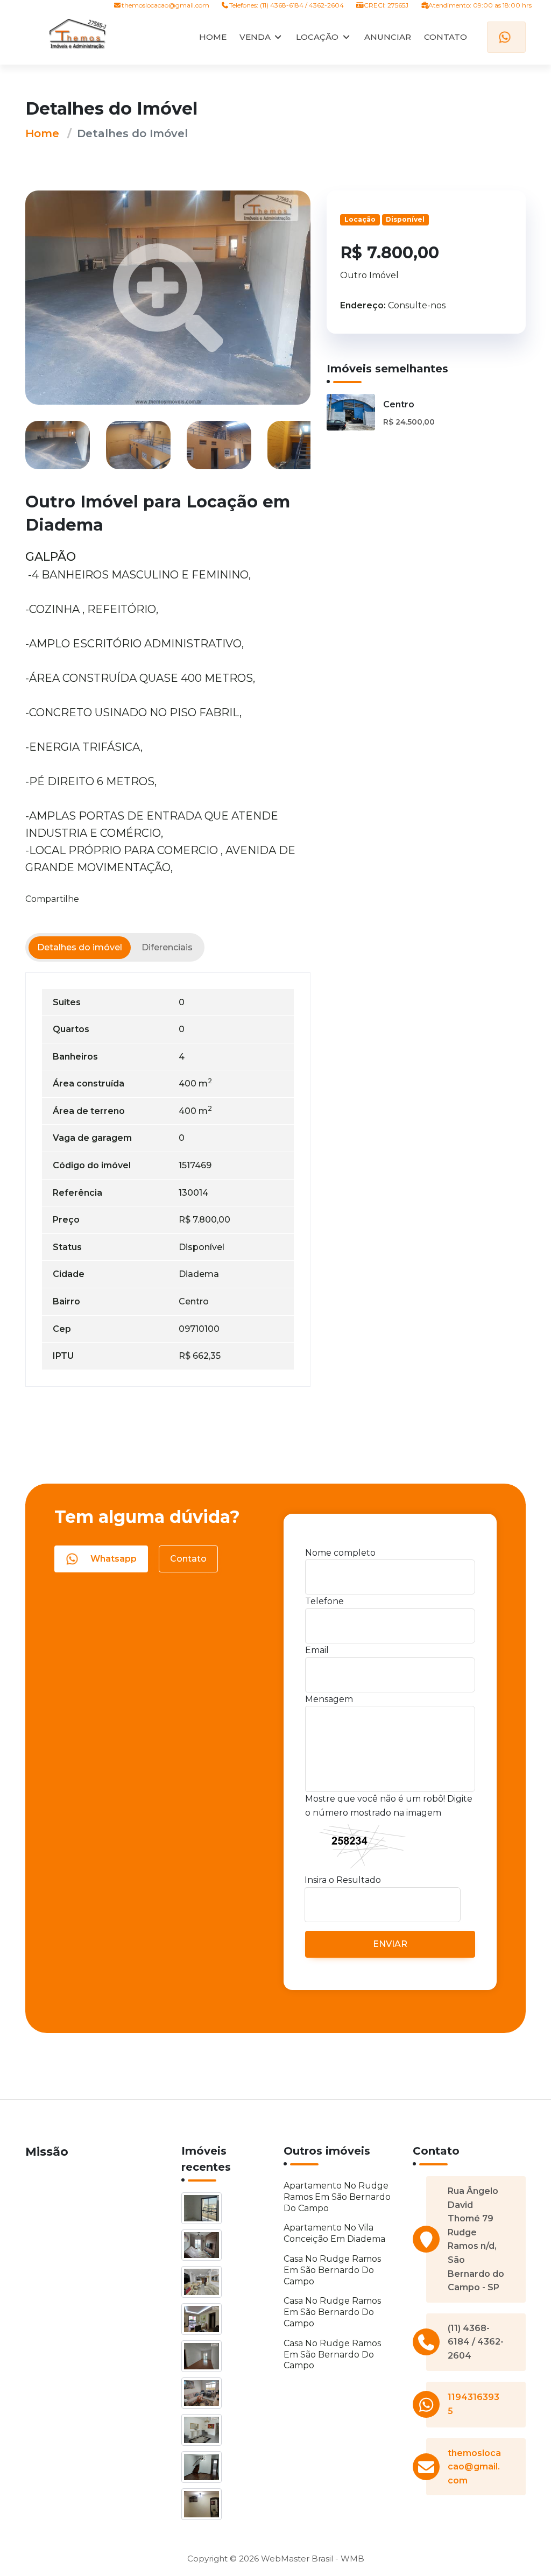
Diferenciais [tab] (167, 947)
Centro (399, 404)
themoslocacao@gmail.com (165, 5)
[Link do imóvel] (203, 2210)
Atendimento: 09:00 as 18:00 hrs (479, 5)
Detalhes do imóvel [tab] (80, 947)
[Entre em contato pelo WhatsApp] (506, 37)
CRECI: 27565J (386, 5)
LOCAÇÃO (317, 37)
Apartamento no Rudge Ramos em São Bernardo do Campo (337, 2197)
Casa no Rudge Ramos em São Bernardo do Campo (332, 2270)
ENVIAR (390, 1944)
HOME (213, 37)
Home (42, 133)
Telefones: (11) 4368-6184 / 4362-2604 (287, 5)
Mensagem (329, 1699)
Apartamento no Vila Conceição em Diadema (334, 2233)
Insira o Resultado (343, 1880)
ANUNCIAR (388, 37)
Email (317, 1650)
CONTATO (446, 37)
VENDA (255, 37)
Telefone (324, 1601)
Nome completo (340, 1553)
